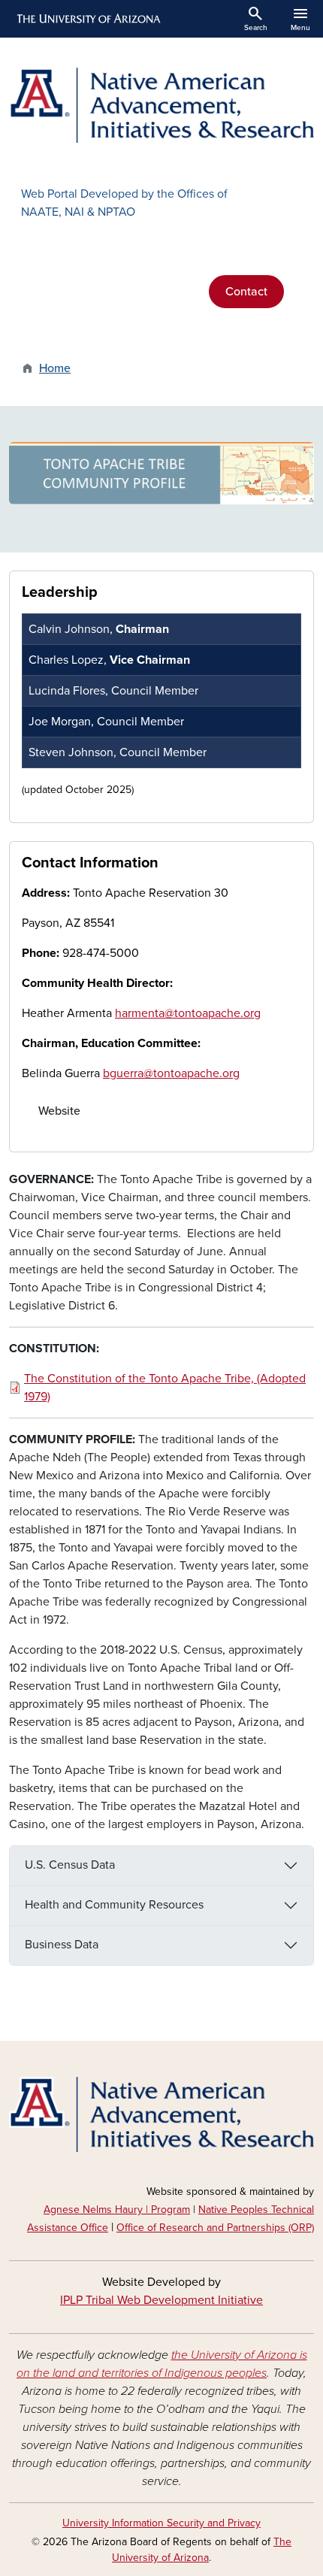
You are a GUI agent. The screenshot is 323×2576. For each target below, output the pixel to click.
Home (55, 368)
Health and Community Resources (114, 1905)
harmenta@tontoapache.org (188, 1013)
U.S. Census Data (70, 1865)
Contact (246, 292)
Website (59, 1111)
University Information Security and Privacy (161, 2523)
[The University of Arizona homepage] (88, 19)
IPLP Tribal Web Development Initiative (161, 2300)
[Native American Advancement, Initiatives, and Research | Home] (161, 105)
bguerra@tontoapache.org (171, 1073)
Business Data (62, 1945)
